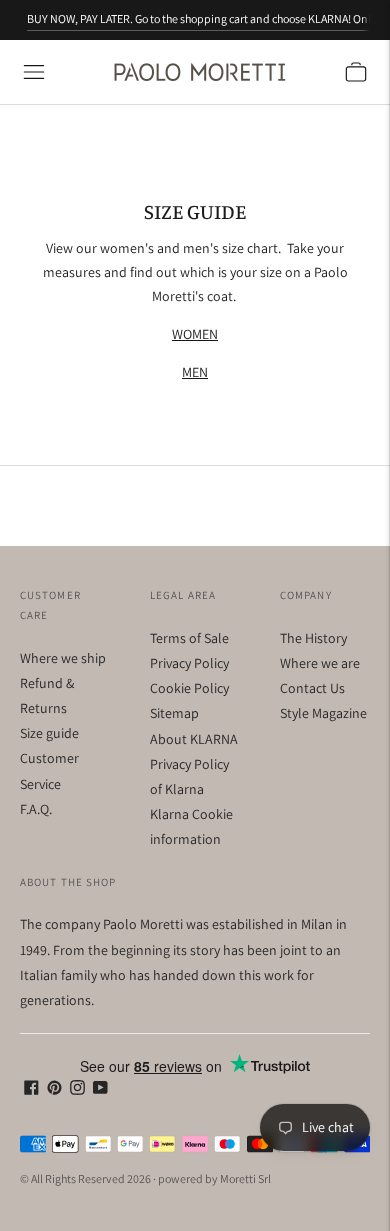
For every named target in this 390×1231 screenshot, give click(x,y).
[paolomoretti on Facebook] (31, 1090)
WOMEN (195, 334)
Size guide (49, 733)
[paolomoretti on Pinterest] (54, 1090)
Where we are (320, 663)
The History (313, 638)
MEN (195, 372)
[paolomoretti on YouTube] (100, 1090)
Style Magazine (323, 713)
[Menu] (34, 72)
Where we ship (63, 658)
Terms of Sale (189, 638)
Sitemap (174, 713)
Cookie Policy (189, 688)
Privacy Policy (189, 663)
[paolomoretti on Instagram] (77, 1090)
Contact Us (312, 688)
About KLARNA (194, 739)
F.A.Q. (36, 809)
